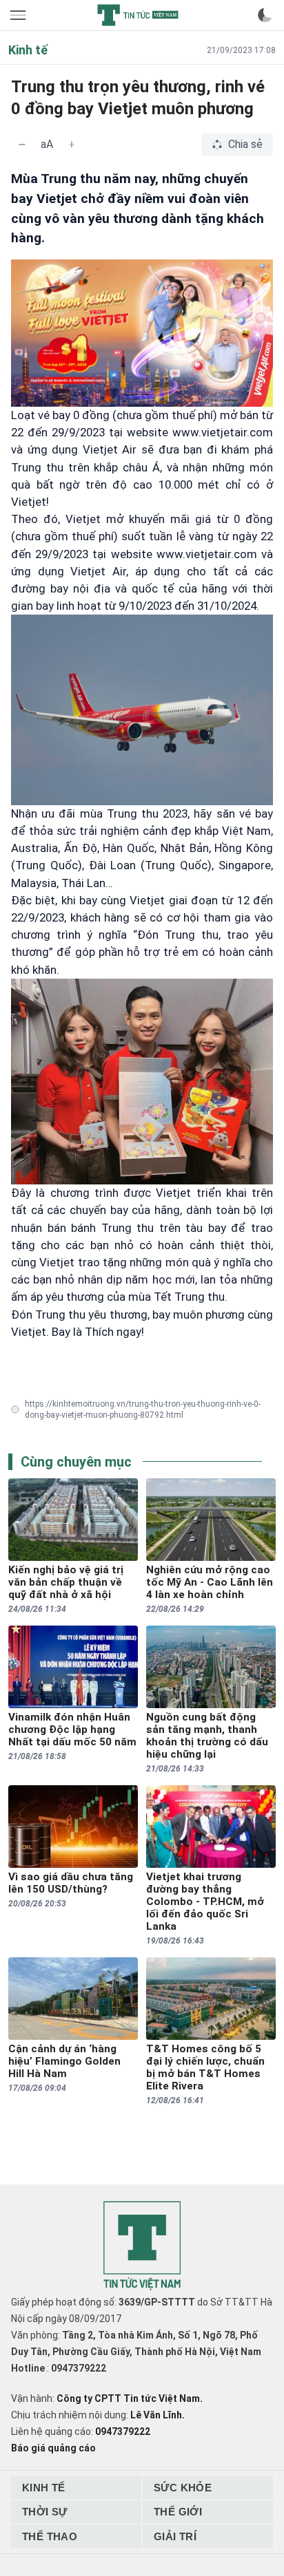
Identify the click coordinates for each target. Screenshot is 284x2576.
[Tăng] (72, 145)
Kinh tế (44, 2488)
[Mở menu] (19, 15)
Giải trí (175, 2536)
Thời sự (45, 2512)
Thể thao (50, 2536)
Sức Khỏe (183, 2488)
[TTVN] (142, 2246)
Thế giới (178, 2512)
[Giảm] (22, 145)
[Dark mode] (265, 15)
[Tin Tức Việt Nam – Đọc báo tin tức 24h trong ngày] (138, 15)
